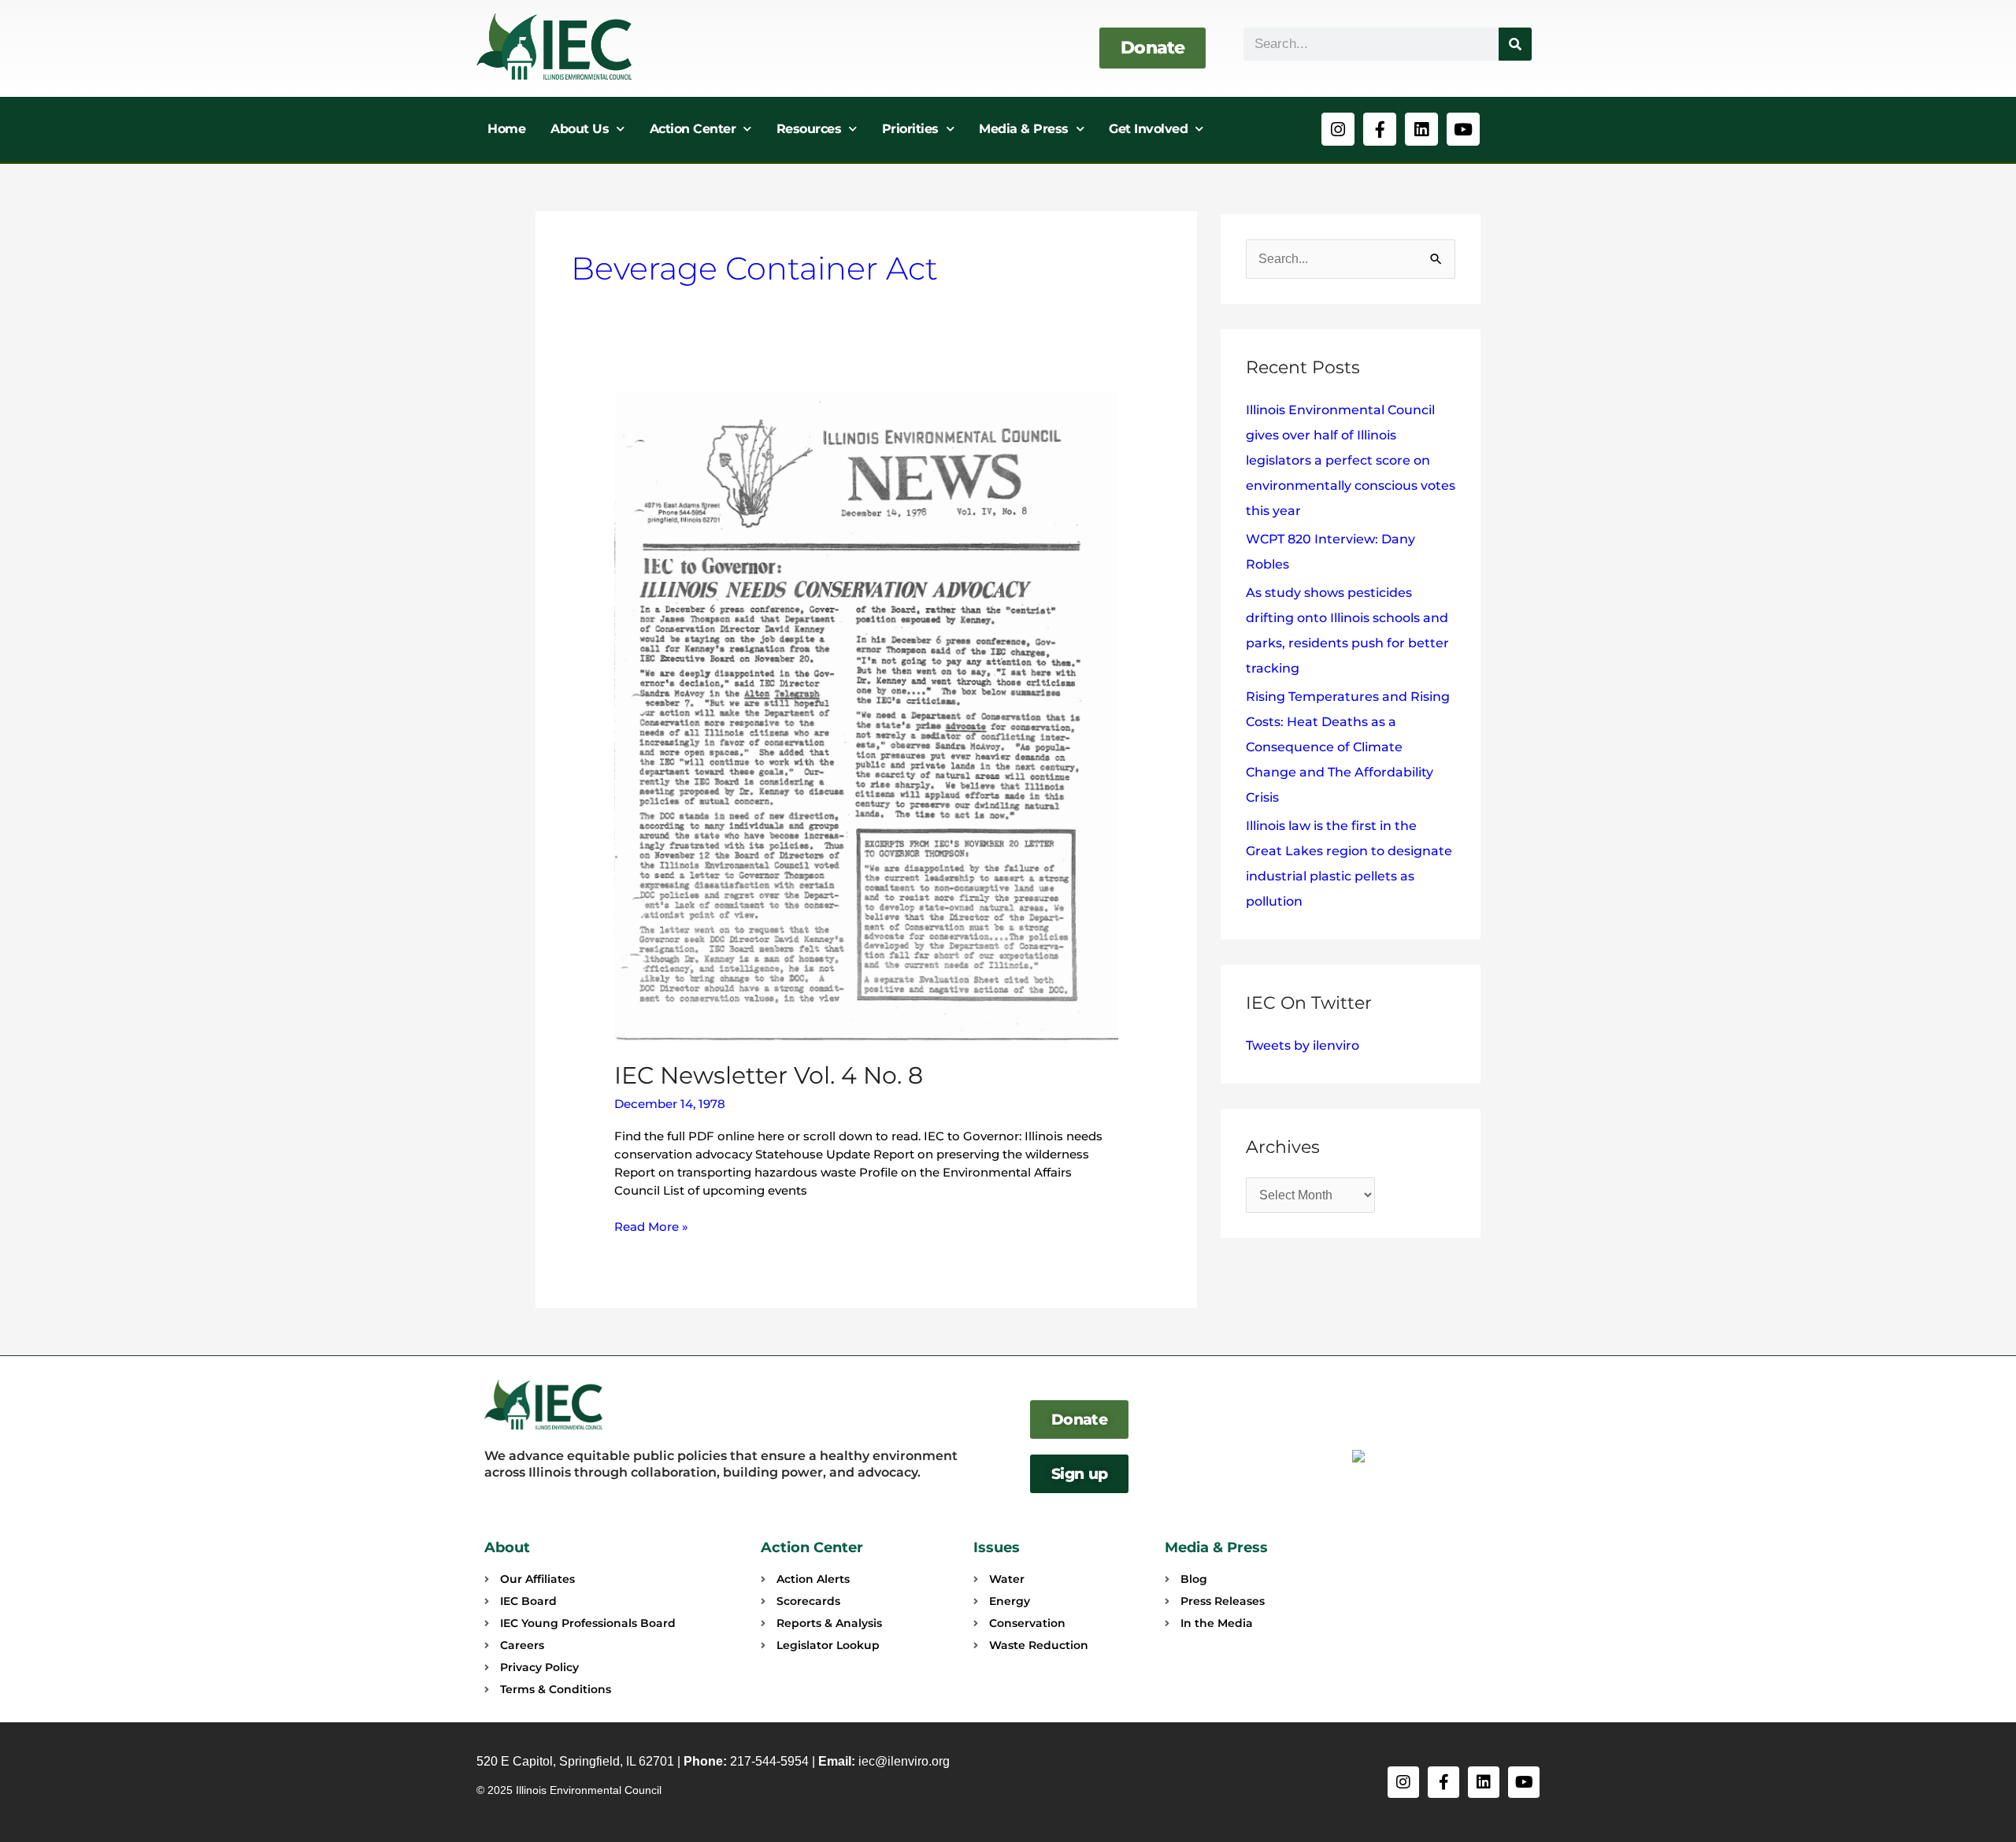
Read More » (651, 1226)
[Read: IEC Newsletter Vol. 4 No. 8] (866, 716)
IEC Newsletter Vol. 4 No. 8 (769, 1075)
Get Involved (1148, 129)
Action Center (693, 129)
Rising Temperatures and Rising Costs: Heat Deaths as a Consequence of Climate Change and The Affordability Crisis (1348, 747)
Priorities (910, 129)
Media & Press (1024, 129)
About (507, 1547)
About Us (580, 129)
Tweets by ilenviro (1303, 1045)
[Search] (1515, 44)
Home (506, 129)
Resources (809, 129)
